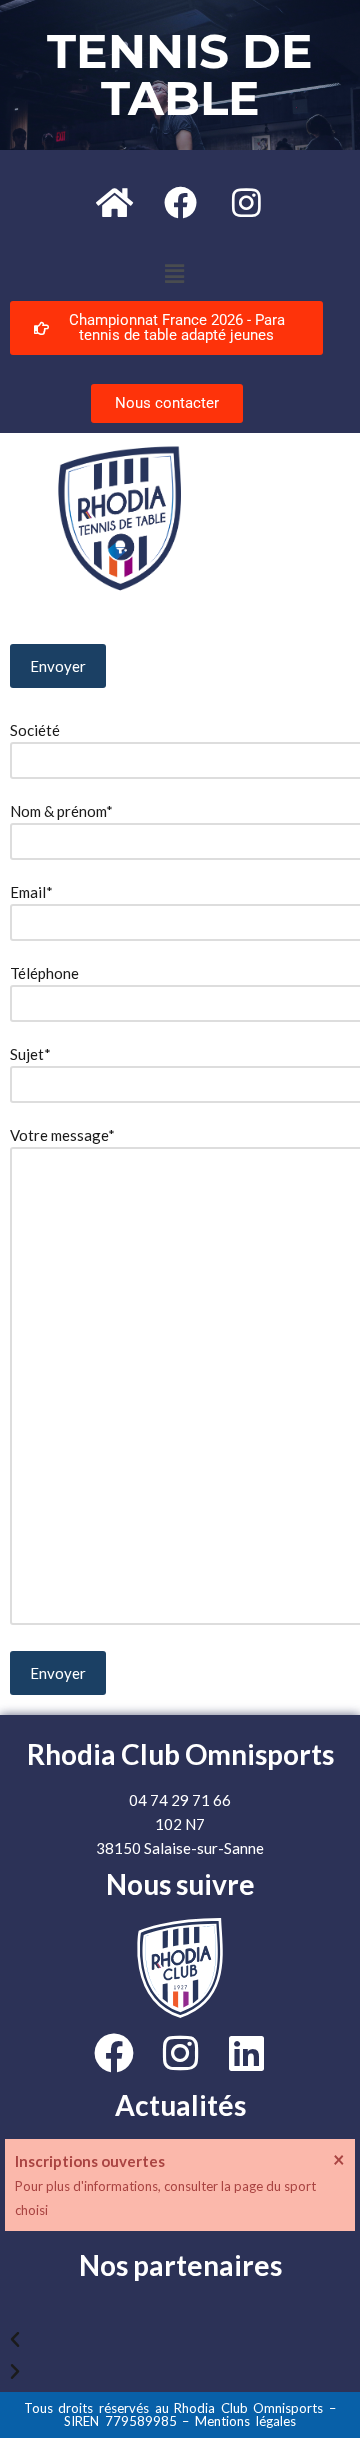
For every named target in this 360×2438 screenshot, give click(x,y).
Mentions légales (245, 2421)
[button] (174, 273)
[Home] (114, 202)
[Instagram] (246, 202)
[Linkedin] (246, 2053)
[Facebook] (180, 202)
